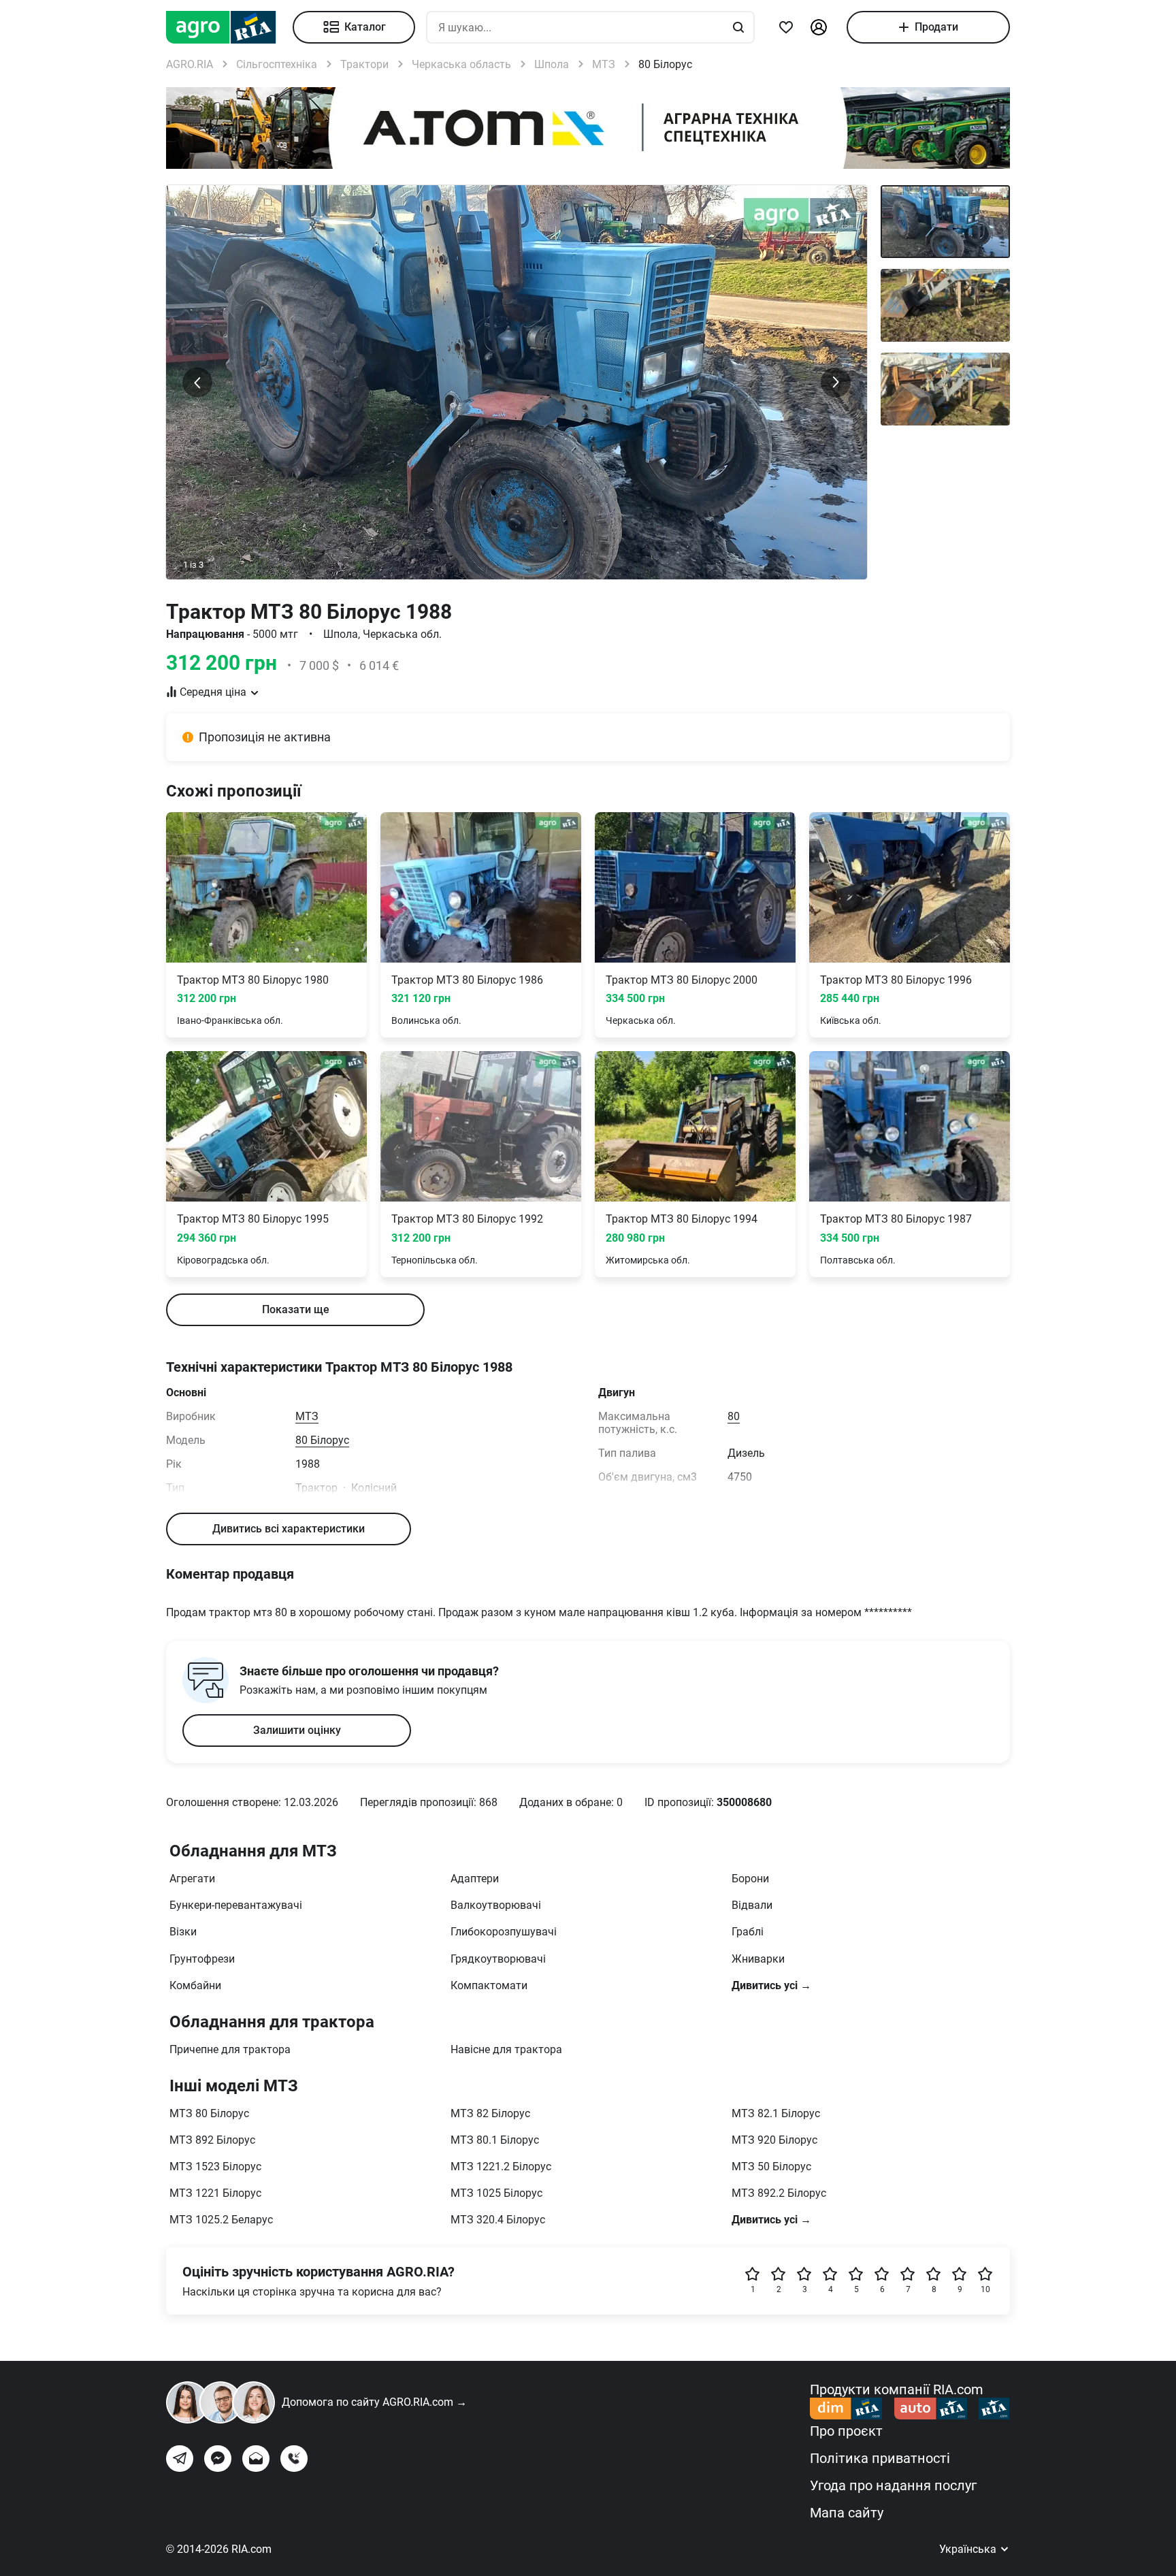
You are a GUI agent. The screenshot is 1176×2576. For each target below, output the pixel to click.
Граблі (748, 1932)
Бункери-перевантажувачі (236, 1905)
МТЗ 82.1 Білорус (776, 2113)
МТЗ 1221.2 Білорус (501, 2167)
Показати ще (296, 1309)
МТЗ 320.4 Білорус (498, 2220)
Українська (969, 2549)
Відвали (752, 1905)
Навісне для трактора (506, 2049)
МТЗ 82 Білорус (490, 2113)
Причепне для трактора (230, 2049)
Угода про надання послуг (893, 2485)
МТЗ (307, 1416)
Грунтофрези (202, 1959)
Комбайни (195, 1985)
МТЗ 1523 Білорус (215, 2167)
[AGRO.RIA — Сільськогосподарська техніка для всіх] (229, 27)
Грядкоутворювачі (498, 1959)
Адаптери (475, 1879)
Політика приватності (880, 2458)
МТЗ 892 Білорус (212, 2140)
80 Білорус (322, 1440)
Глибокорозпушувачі (504, 1932)
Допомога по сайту (374, 2402)
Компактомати (489, 1985)
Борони (750, 1879)
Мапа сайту (847, 2513)
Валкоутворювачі (496, 1905)
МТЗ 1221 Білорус (215, 2193)
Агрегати (192, 1879)
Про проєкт (846, 2431)
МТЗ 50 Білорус (771, 2167)
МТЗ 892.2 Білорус (779, 2193)
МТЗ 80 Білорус (209, 2113)
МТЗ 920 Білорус (774, 2140)
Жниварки (758, 1959)
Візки (183, 1932)
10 (985, 2289)
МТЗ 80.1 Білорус (495, 2140)
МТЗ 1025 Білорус (496, 2193)
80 (734, 1416)
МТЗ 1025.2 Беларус (221, 2220)
